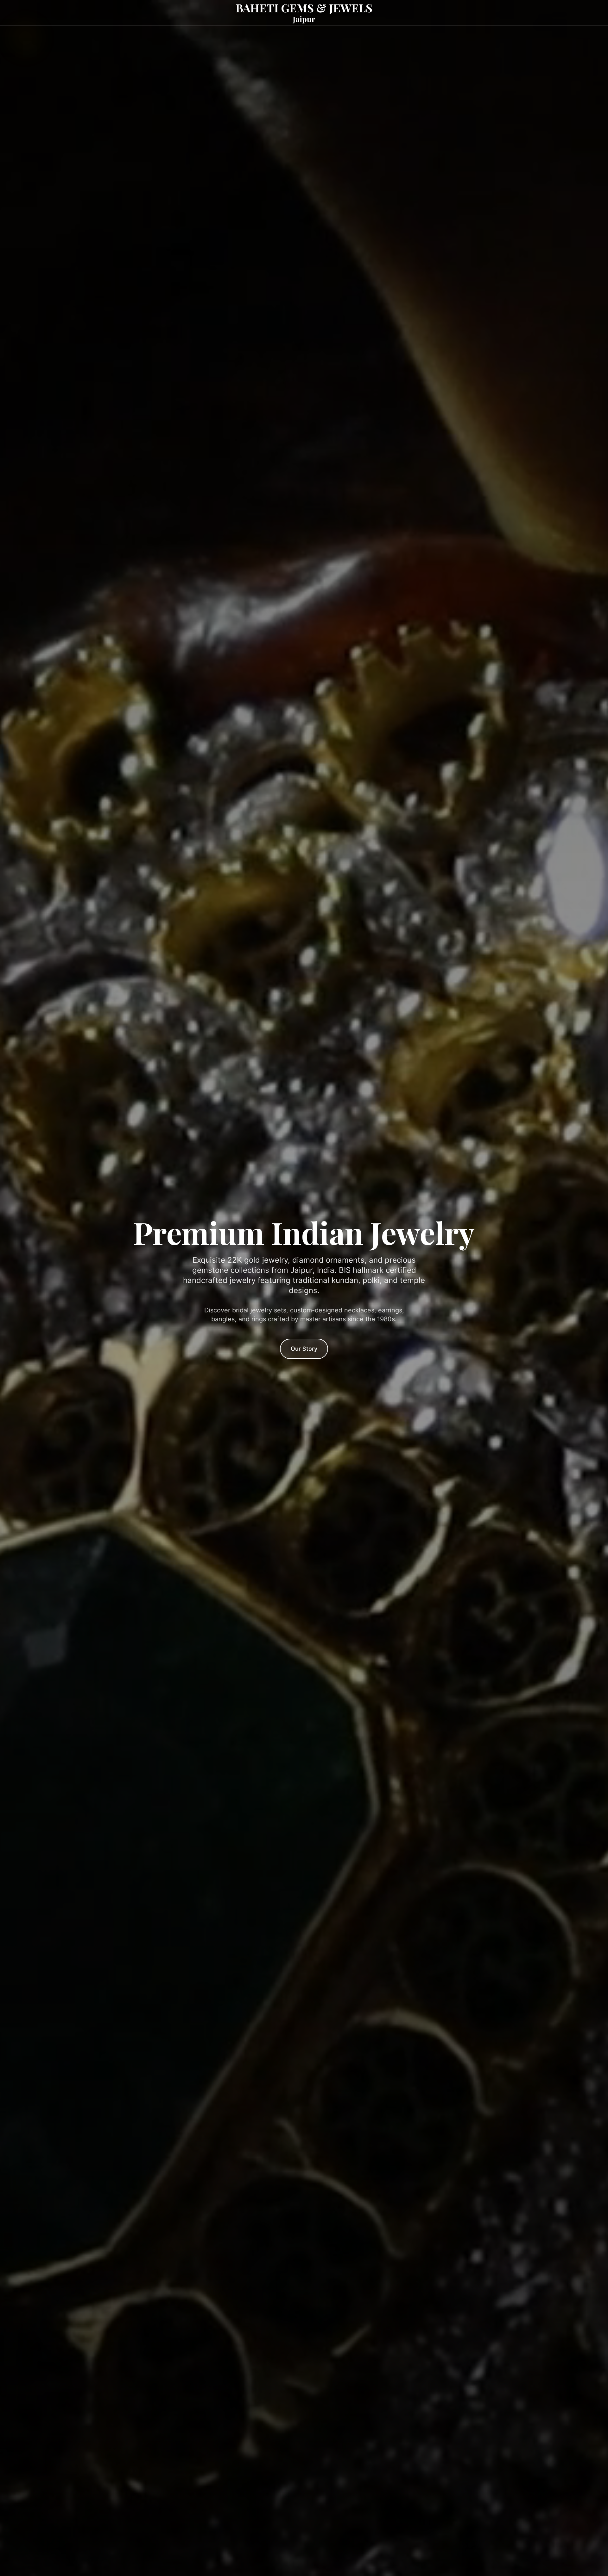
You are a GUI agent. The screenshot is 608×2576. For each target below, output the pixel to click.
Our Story (304, 1349)
